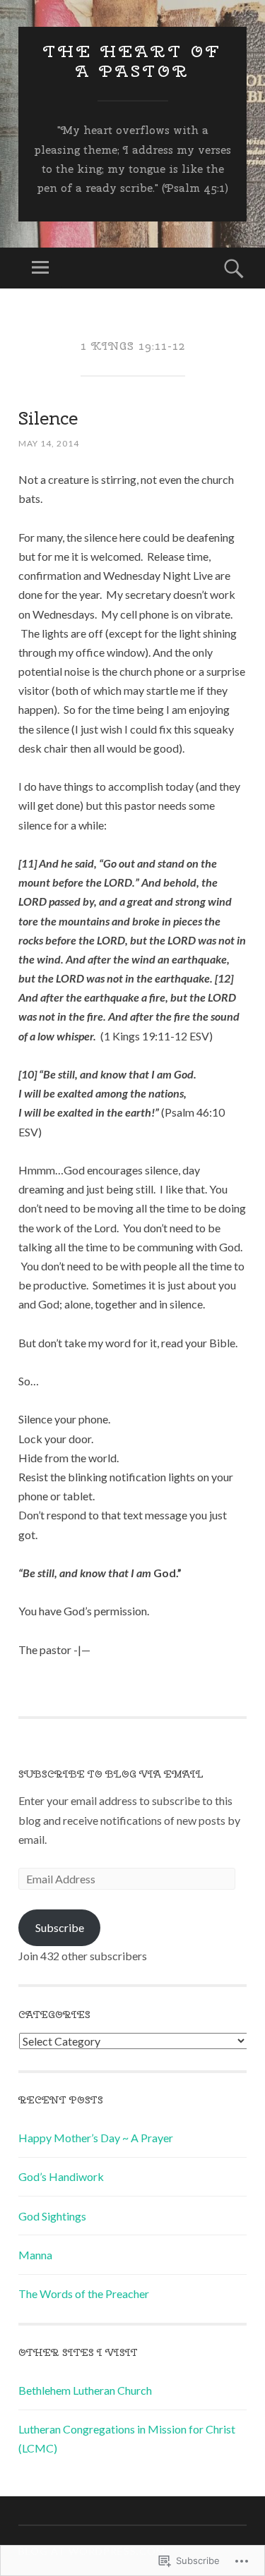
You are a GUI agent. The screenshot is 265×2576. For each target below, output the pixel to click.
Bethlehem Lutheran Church (85, 2390)
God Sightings (52, 2216)
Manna (35, 2255)
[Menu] (40, 268)
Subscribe (60, 1927)
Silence (48, 418)
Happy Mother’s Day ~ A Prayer (96, 2138)
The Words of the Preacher (84, 2294)
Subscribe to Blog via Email (111, 1774)
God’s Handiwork (61, 2176)
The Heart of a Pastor (132, 61)
